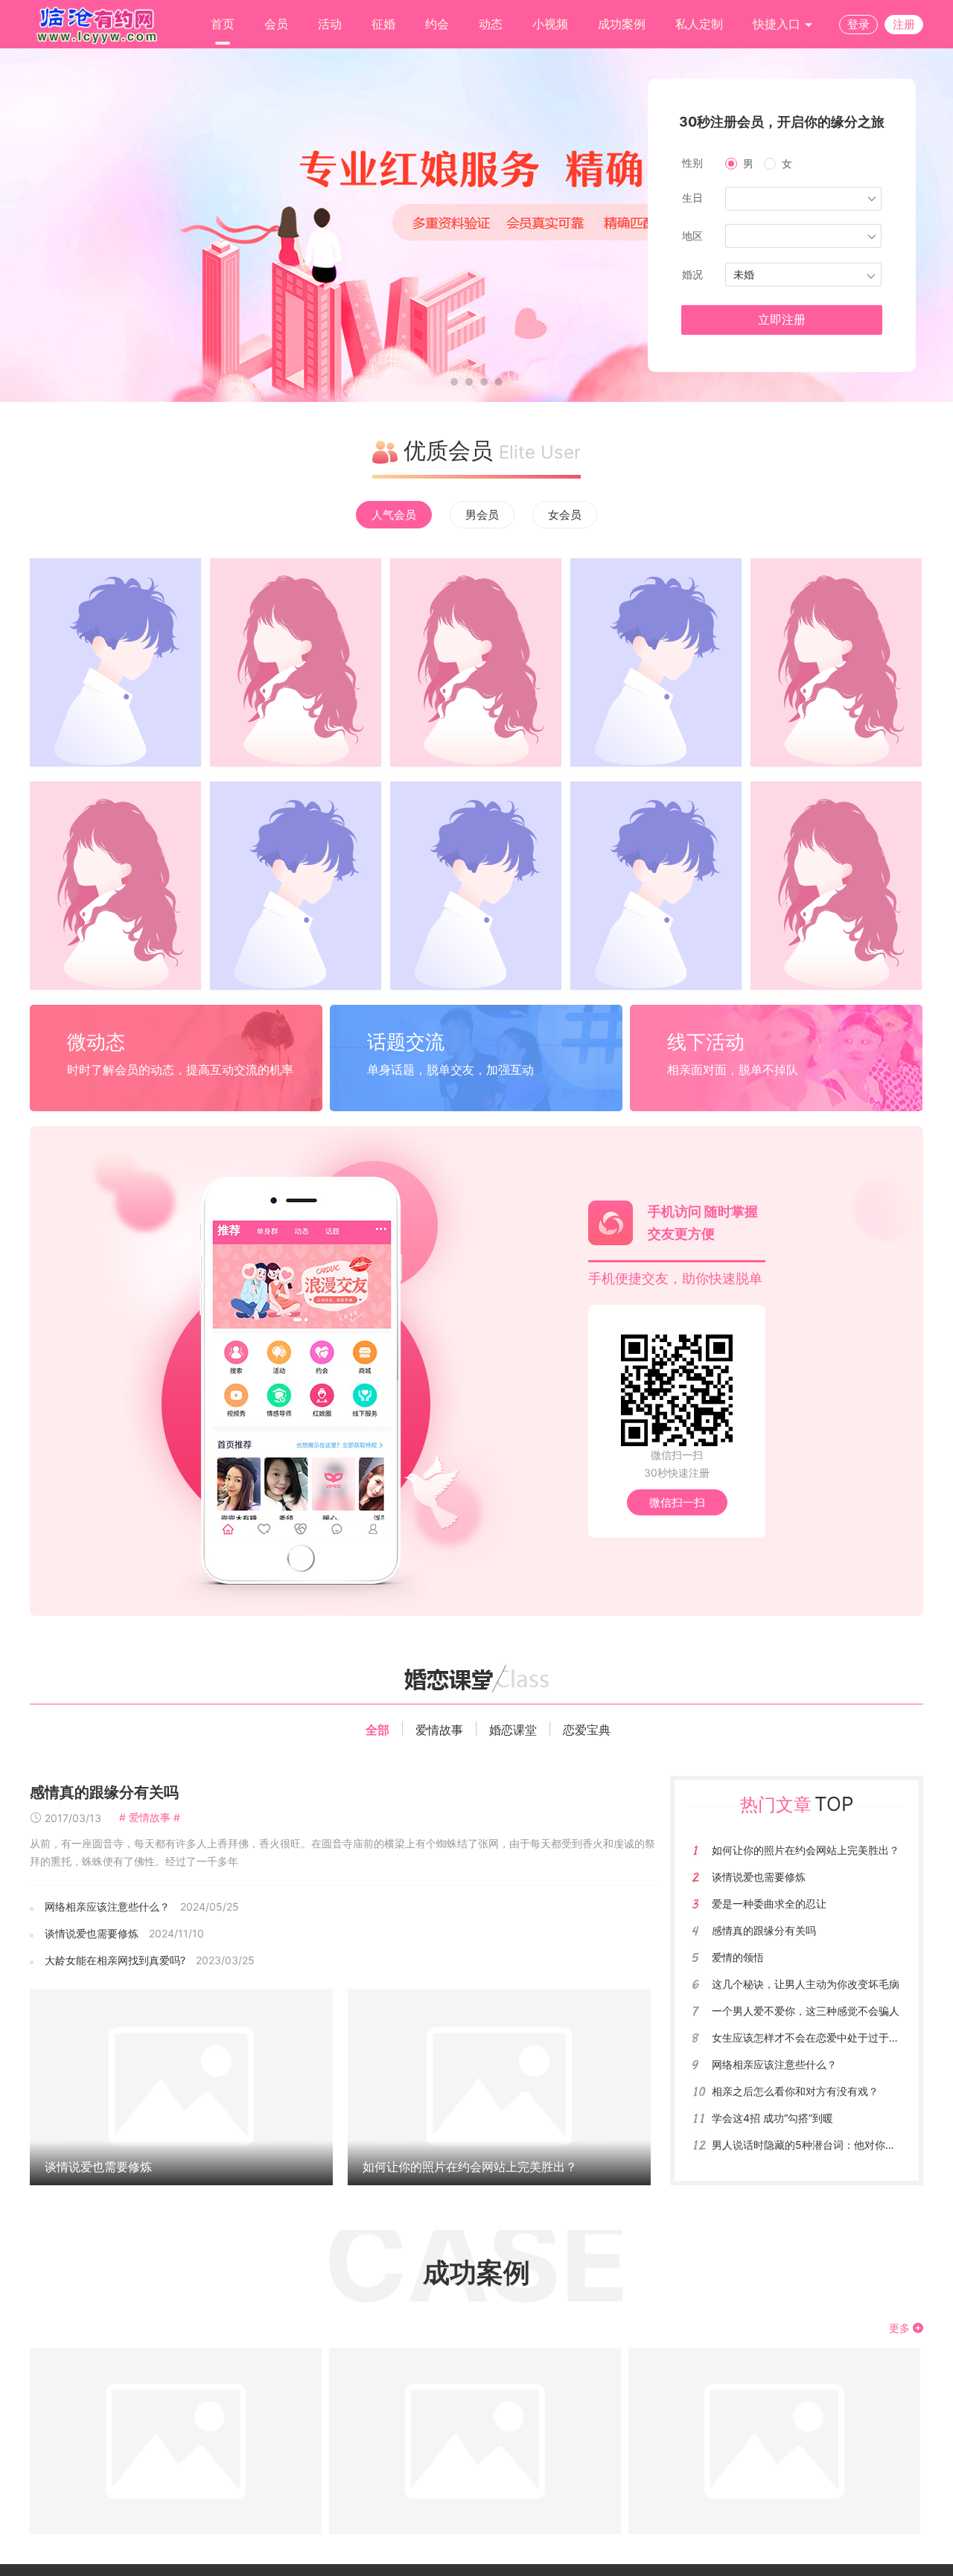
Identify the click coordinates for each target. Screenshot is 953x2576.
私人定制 (699, 24)
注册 (904, 24)
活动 (330, 24)
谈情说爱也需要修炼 (92, 1933)
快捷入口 (778, 24)
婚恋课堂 (513, 1730)
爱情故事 (439, 1730)
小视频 (550, 24)
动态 (491, 24)
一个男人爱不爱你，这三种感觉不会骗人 (806, 2011)
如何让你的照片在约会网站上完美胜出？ (470, 2167)
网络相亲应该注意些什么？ (107, 1907)
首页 (223, 24)
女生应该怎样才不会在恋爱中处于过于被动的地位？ (832, 2038)
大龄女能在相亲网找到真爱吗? (115, 1960)
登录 (858, 24)
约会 (437, 24)
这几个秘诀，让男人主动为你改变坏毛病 (806, 1984)
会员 (276, 24)
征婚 (383, 24)
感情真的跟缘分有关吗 (104, 1792)
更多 (901, 2328)
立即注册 (782, 320)
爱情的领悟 (738, 1957)
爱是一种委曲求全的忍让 (769, 1904)
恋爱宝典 (587, 1730)
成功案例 (622, 24)
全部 (377, 1730)
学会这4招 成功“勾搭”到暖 (772, 2118)
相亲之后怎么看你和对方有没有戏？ (795, 2091)
